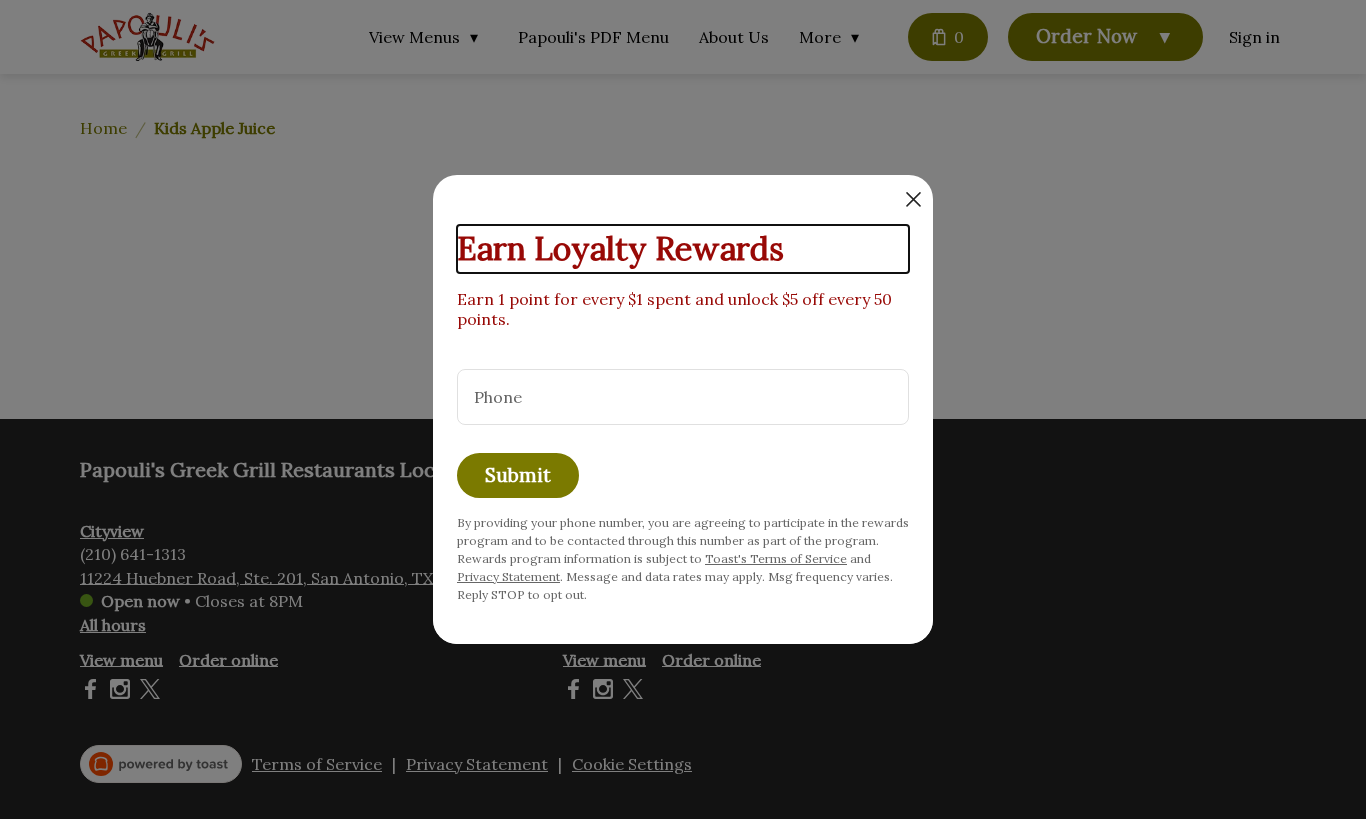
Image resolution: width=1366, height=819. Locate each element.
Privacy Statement (508, 576)
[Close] (913, 199)
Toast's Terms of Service (776, 558)
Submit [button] (518, 475)
